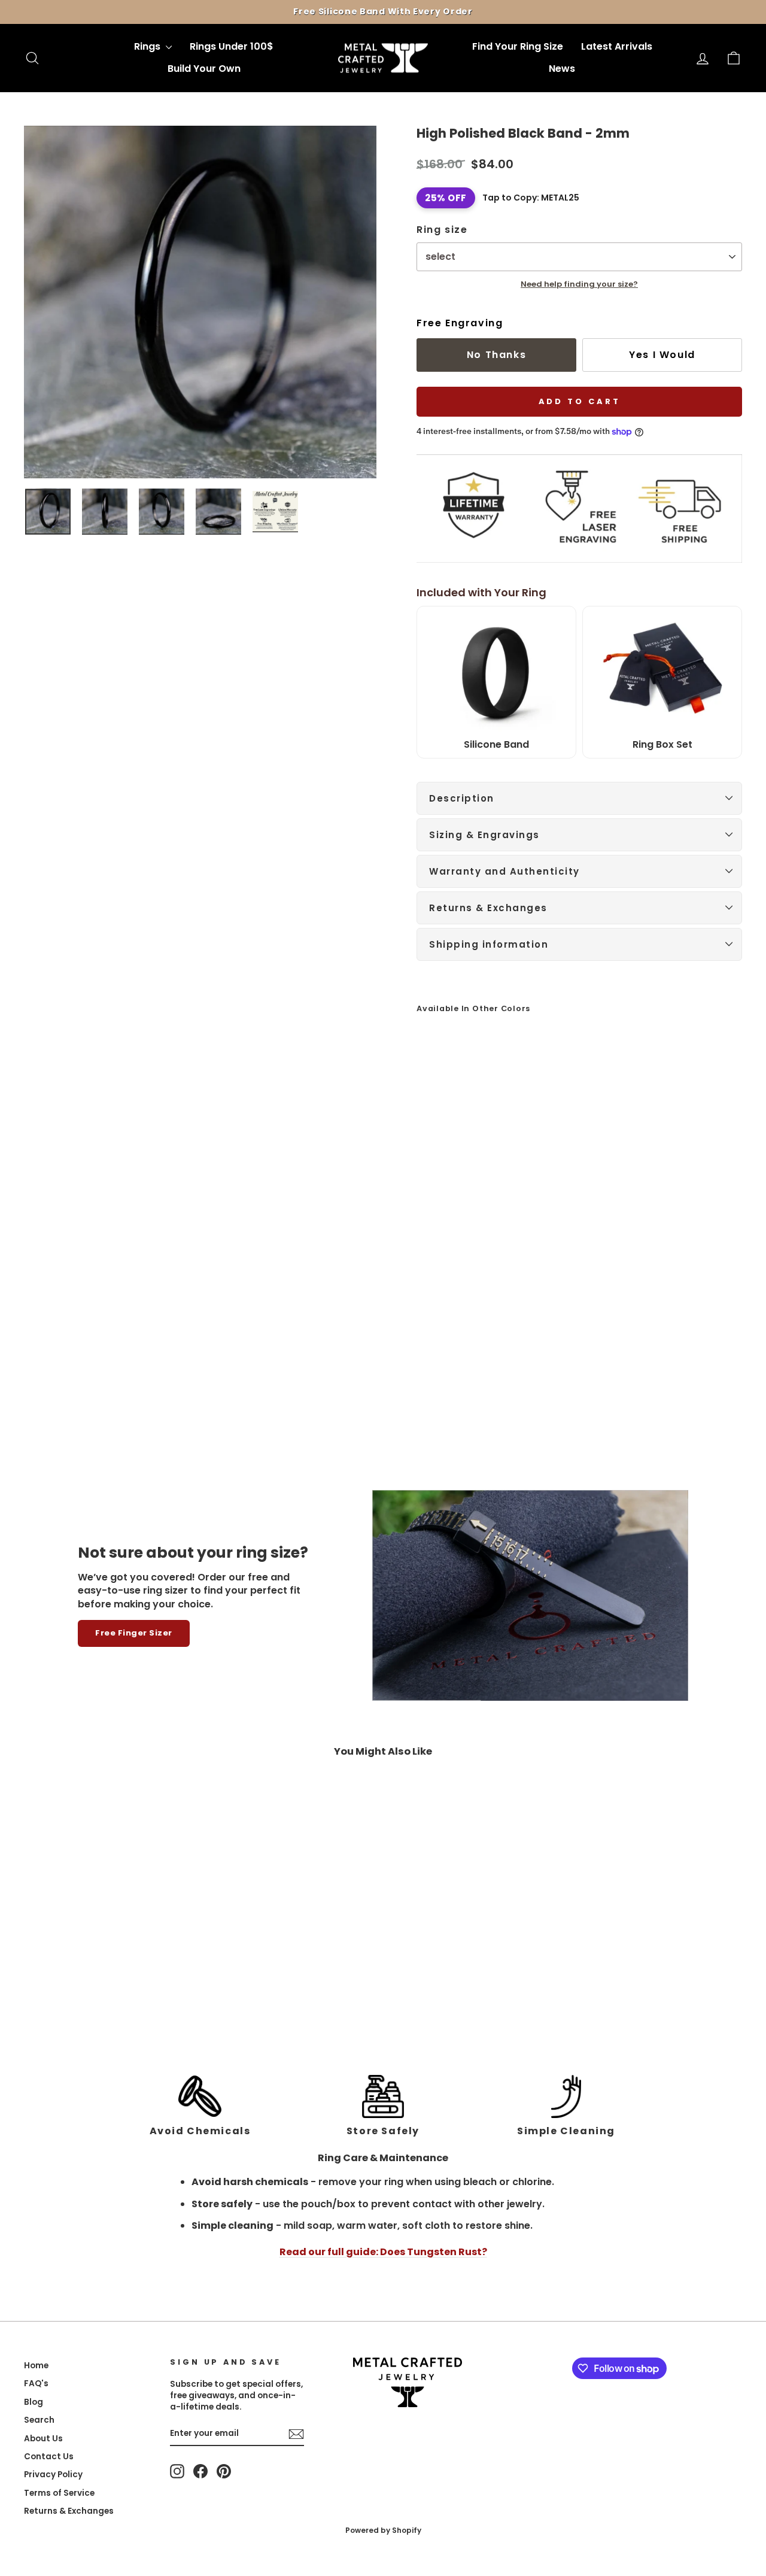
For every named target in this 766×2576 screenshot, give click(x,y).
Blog (34, 2402)
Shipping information (489, 944)
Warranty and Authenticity (504, 871)
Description (462, 798)
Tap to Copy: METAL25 (531, 198)
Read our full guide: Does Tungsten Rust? (383, 2252)
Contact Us (49, 2457)
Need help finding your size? (579, 284)
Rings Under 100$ (232, 46)
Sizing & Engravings (484, 835)
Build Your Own (204, 69)
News (562, 69)
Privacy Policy (53, 2475)
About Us (43, 2439)
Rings (148, 46)
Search (39, 2420)
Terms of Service (59, 2493)
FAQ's (36, 2384)
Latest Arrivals (617, 46)
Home (36, 2366)
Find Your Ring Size (518, 46)
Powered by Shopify (383, 2530)
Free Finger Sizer (134, 1633)
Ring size (442, 230)
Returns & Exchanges (488, 908)
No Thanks (496, 355)
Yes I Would (662, 355)
